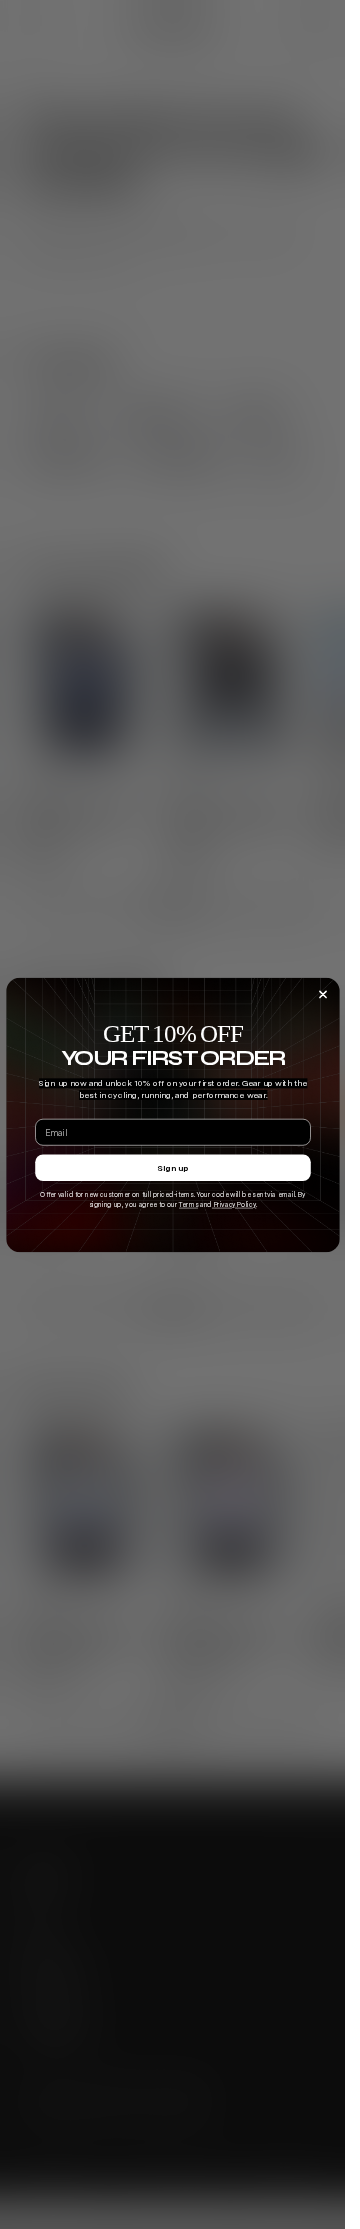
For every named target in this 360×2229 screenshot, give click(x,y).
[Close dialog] (323, 994)
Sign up (172, 1167)
